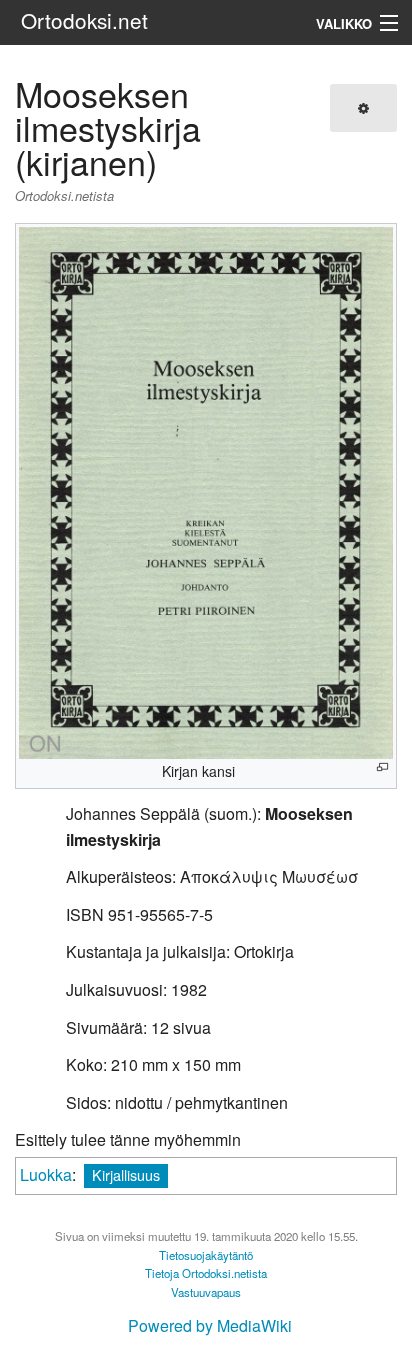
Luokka (46, 1174)
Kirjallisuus (126, 1174)
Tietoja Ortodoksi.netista (206, 1273)
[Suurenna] (382, 767)
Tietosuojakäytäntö (206, 1255)
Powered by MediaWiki (210, 1325)
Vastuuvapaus (206, 1292)
